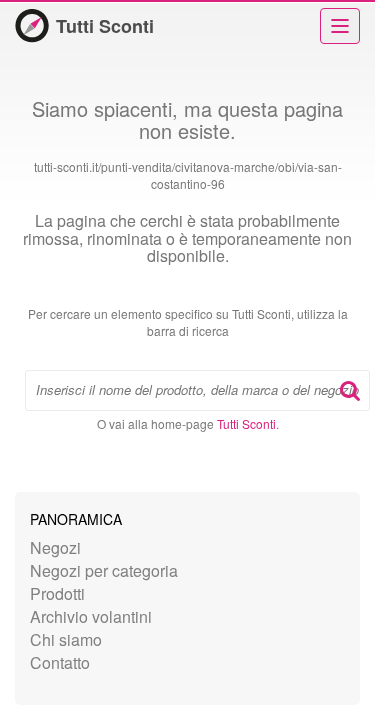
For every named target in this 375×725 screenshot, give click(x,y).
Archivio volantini (91, 616)
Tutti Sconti (105, 26)
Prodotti (57, 593)
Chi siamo (66, 639)
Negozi (55, 547)
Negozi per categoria (104, 570)
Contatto (60, 662)
